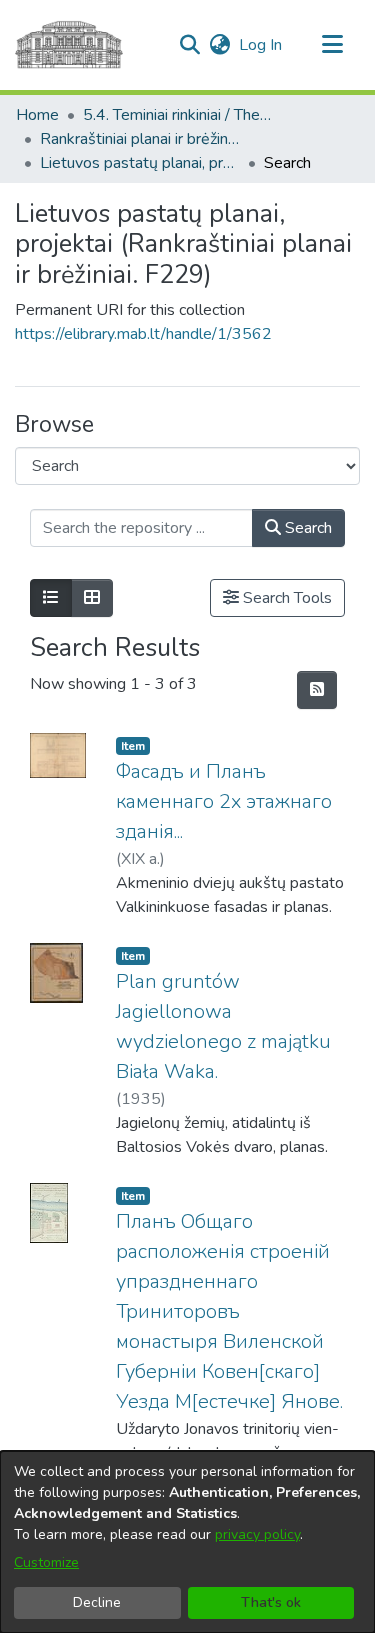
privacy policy (257, 1534)
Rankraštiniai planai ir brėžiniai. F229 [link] (140, 139)
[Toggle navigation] (332, 45)
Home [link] (37, 115)
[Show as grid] (92, 598)
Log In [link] (261, 45)
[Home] (69, 45)
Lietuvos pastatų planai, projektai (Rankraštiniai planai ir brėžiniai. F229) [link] (140, 163)
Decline (97, 1602)
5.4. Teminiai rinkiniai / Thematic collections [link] (183, 115)
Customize (46, 1562)
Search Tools (285, 598)
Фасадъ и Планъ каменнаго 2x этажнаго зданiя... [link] (224, 801)
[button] (189, 45)
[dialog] (187, 1542)
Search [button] (306, 528)
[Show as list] (51, 598)
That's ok (271, 1602)
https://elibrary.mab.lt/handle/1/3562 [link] (143, 334)
